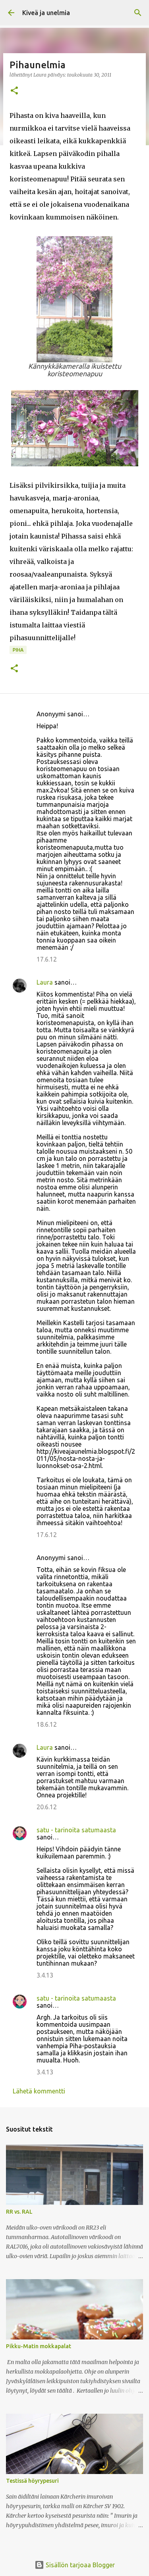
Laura (45, 982)
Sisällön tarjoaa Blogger (79, 2565)
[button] (14, 91)
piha (18, 650)
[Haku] (138, 13)
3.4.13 (45, 1975)
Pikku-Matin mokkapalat (39, 2346)
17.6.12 (47, 959)
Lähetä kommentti (39, 2091)
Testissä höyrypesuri (32, 2481)
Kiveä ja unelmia (46, 13)
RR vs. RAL (19, 2212)
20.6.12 (47, 1807)
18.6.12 (47, 1724)
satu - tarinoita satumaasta (76, 1830)
